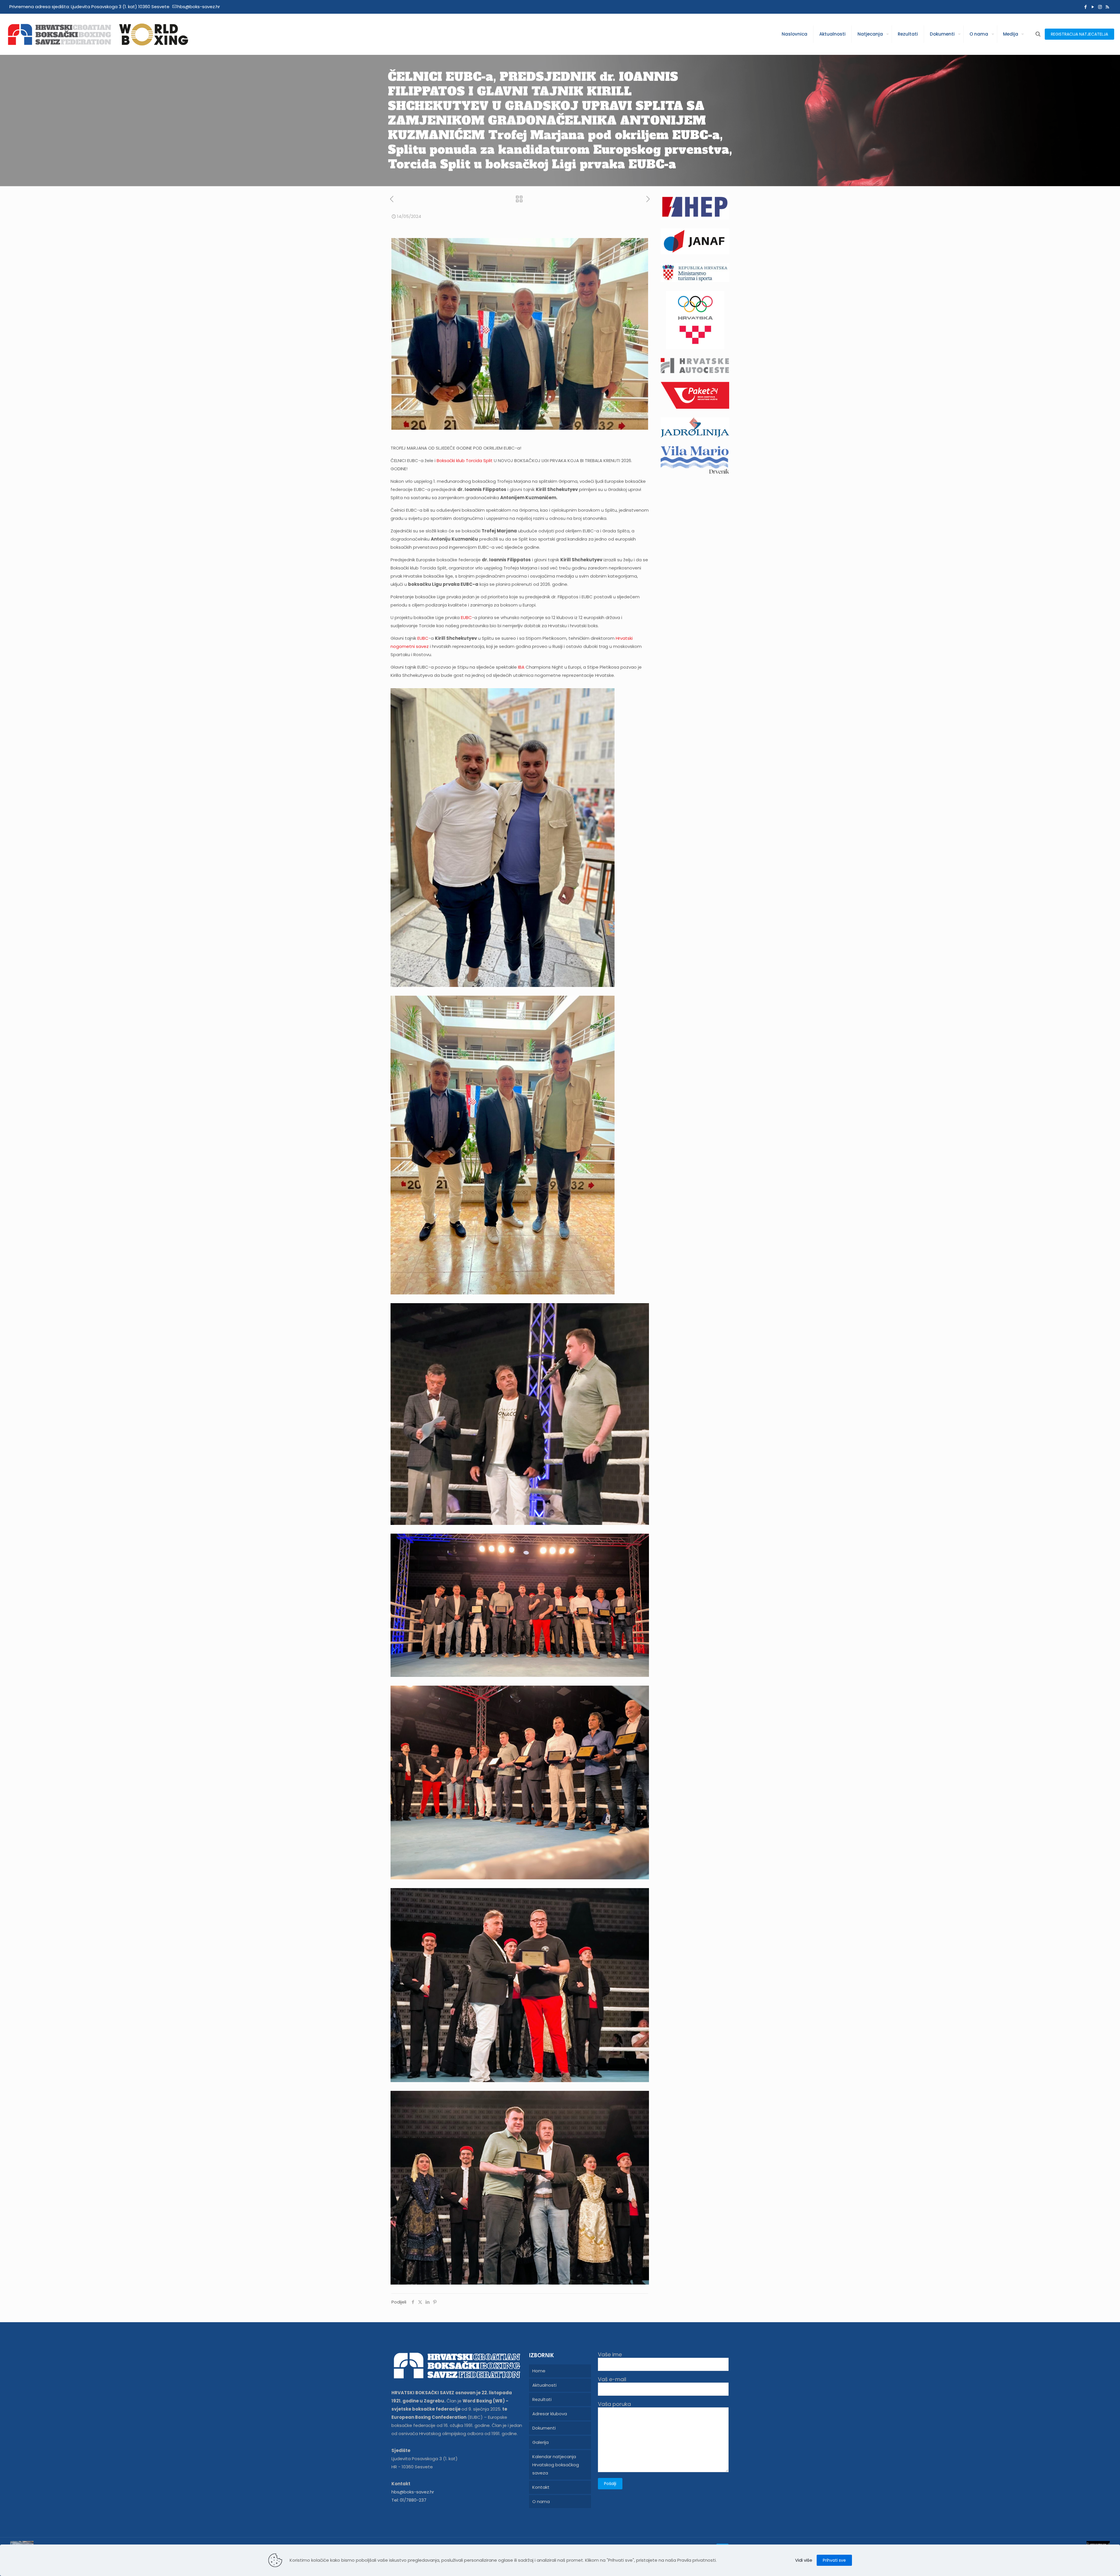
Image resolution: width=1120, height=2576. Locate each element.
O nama (541, 2501)
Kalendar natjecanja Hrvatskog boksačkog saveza (556, 2465)
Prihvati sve (834, 2560)
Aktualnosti (544, 2385)
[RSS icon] (1107, 7)
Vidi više (804, 2560)
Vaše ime (610, 2355)
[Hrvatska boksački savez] (98, 34)
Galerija (540, 2442)
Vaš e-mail (612, 2380)
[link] (465, 461)
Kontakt (541, 2487)
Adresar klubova (550, 2414)
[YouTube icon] (1093, 7)
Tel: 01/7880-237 (409, 2500)
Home (539, 2371)
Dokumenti (544, 2428)
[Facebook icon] (1085, 7)
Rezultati (542, 2399)
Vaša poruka (614, 2404)
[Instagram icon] (1100, 7)
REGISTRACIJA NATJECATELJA (1079, 34)
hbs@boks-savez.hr (199, 7)
